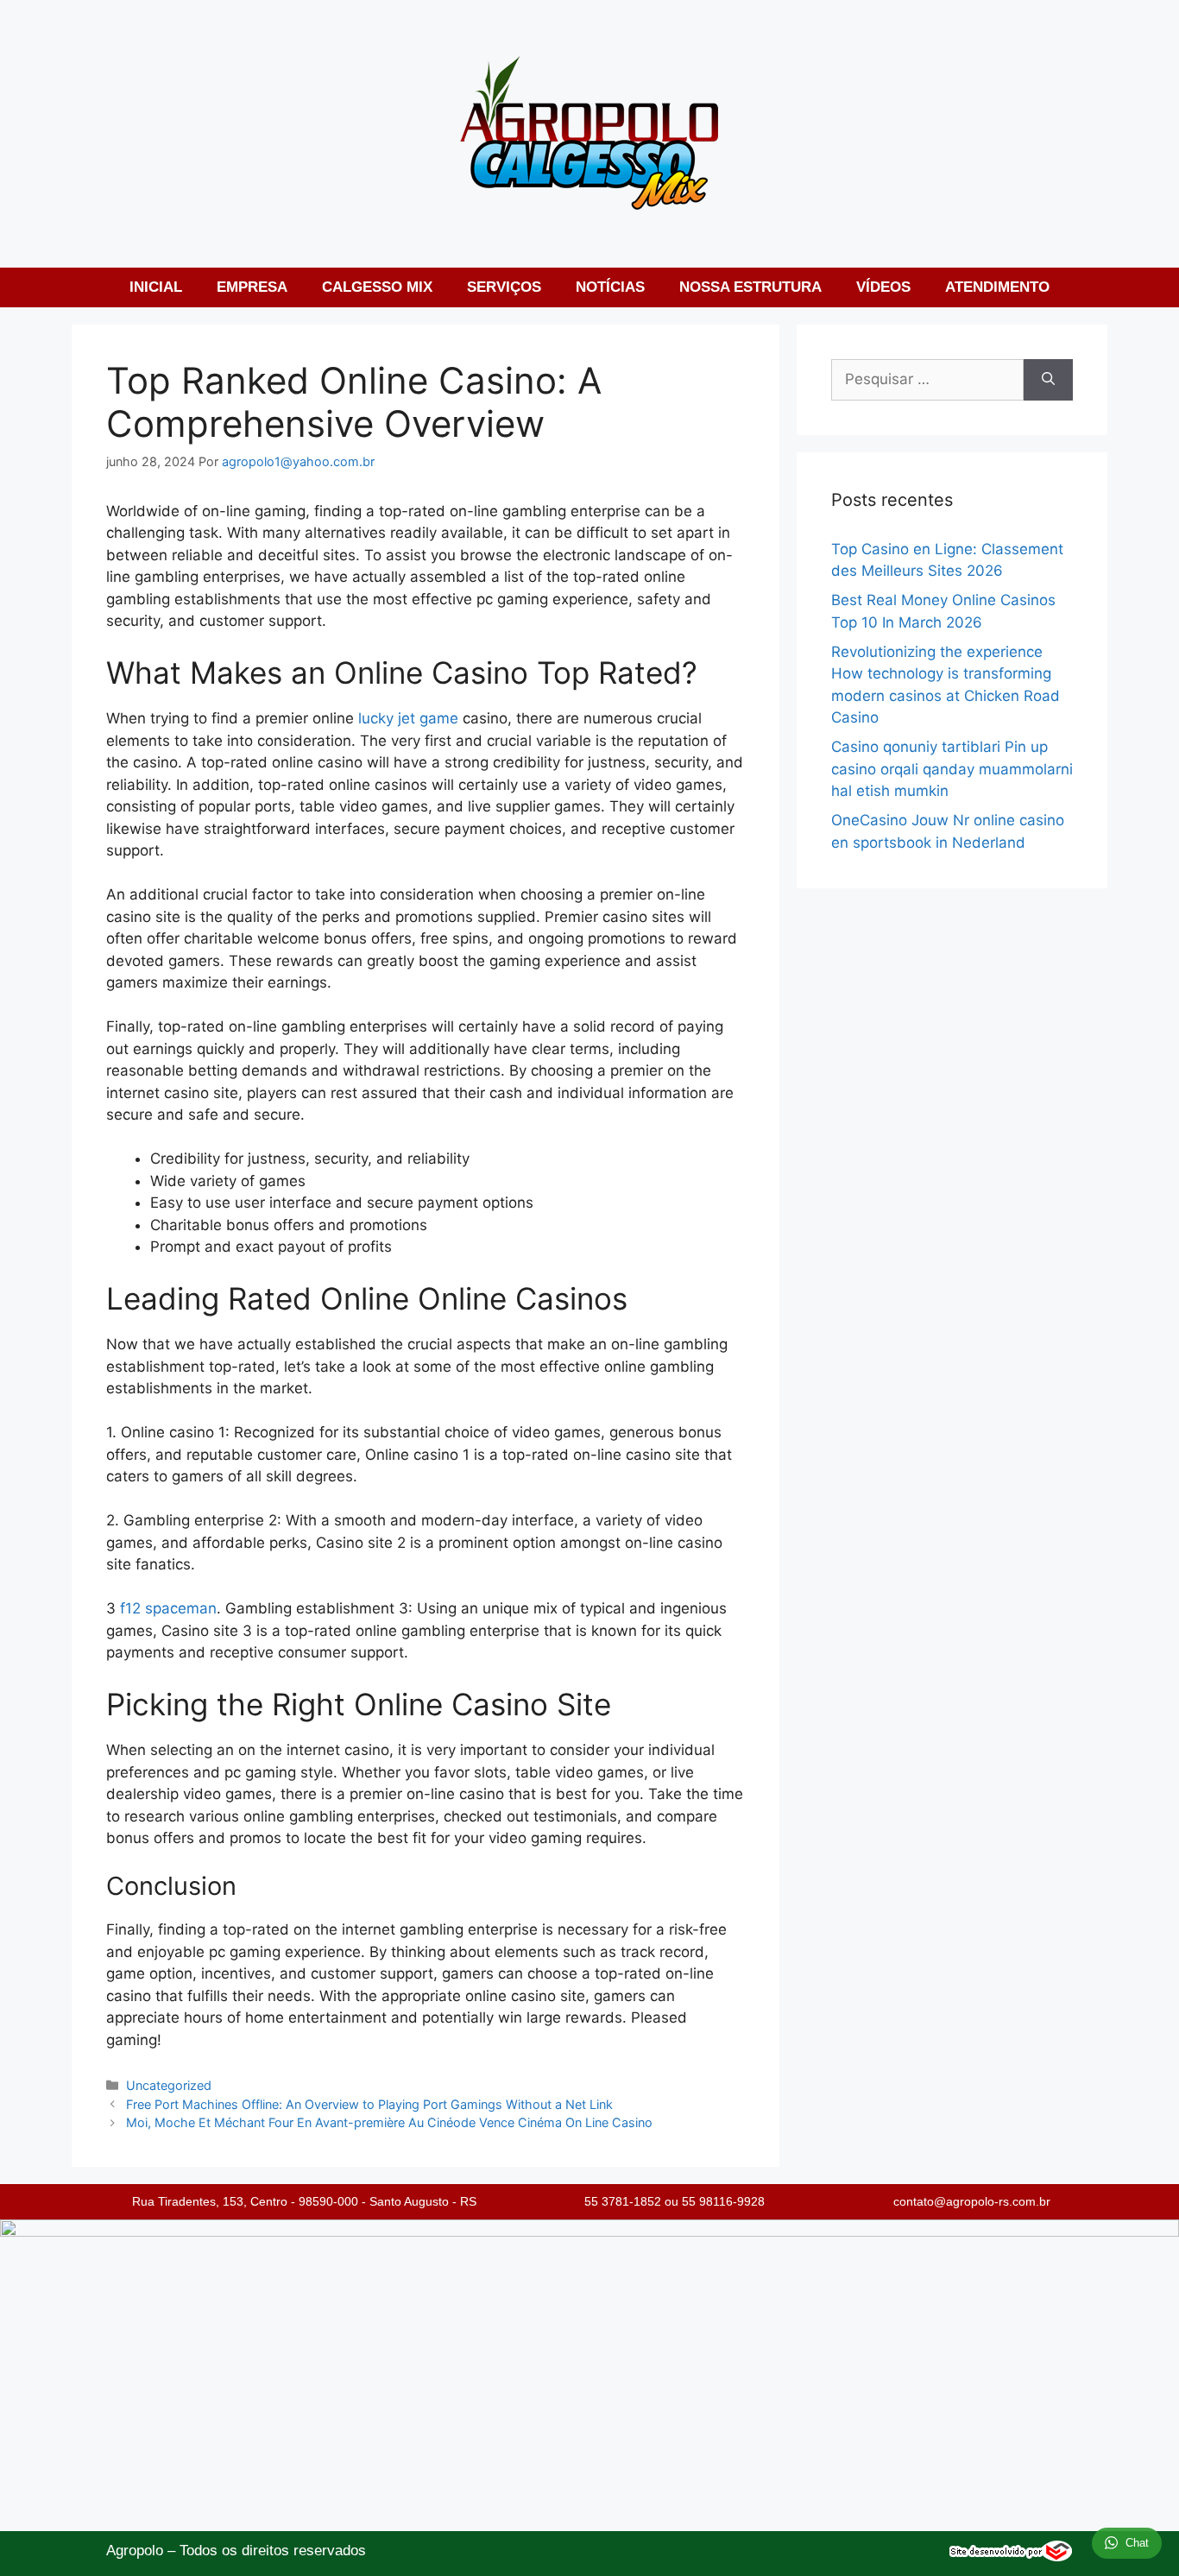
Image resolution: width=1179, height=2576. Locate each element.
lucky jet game (408, 718)
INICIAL (156, 287)
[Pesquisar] (1048, 380)
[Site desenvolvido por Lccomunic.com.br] (1011, 2557)
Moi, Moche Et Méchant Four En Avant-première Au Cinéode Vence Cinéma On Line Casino (389, 2122)
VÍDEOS (883, 287)
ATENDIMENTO (997, 287)
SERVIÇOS (504, 287)
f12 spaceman (168, 1608)
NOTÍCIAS (610, 287)
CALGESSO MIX (377, 287)
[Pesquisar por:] (927, 380)
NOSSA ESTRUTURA (750, 287)
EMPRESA (252, 287)
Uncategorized (169, 2085)
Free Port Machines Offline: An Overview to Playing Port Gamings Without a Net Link (369, 2104)
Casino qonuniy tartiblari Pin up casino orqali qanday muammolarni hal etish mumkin (952, 769)
